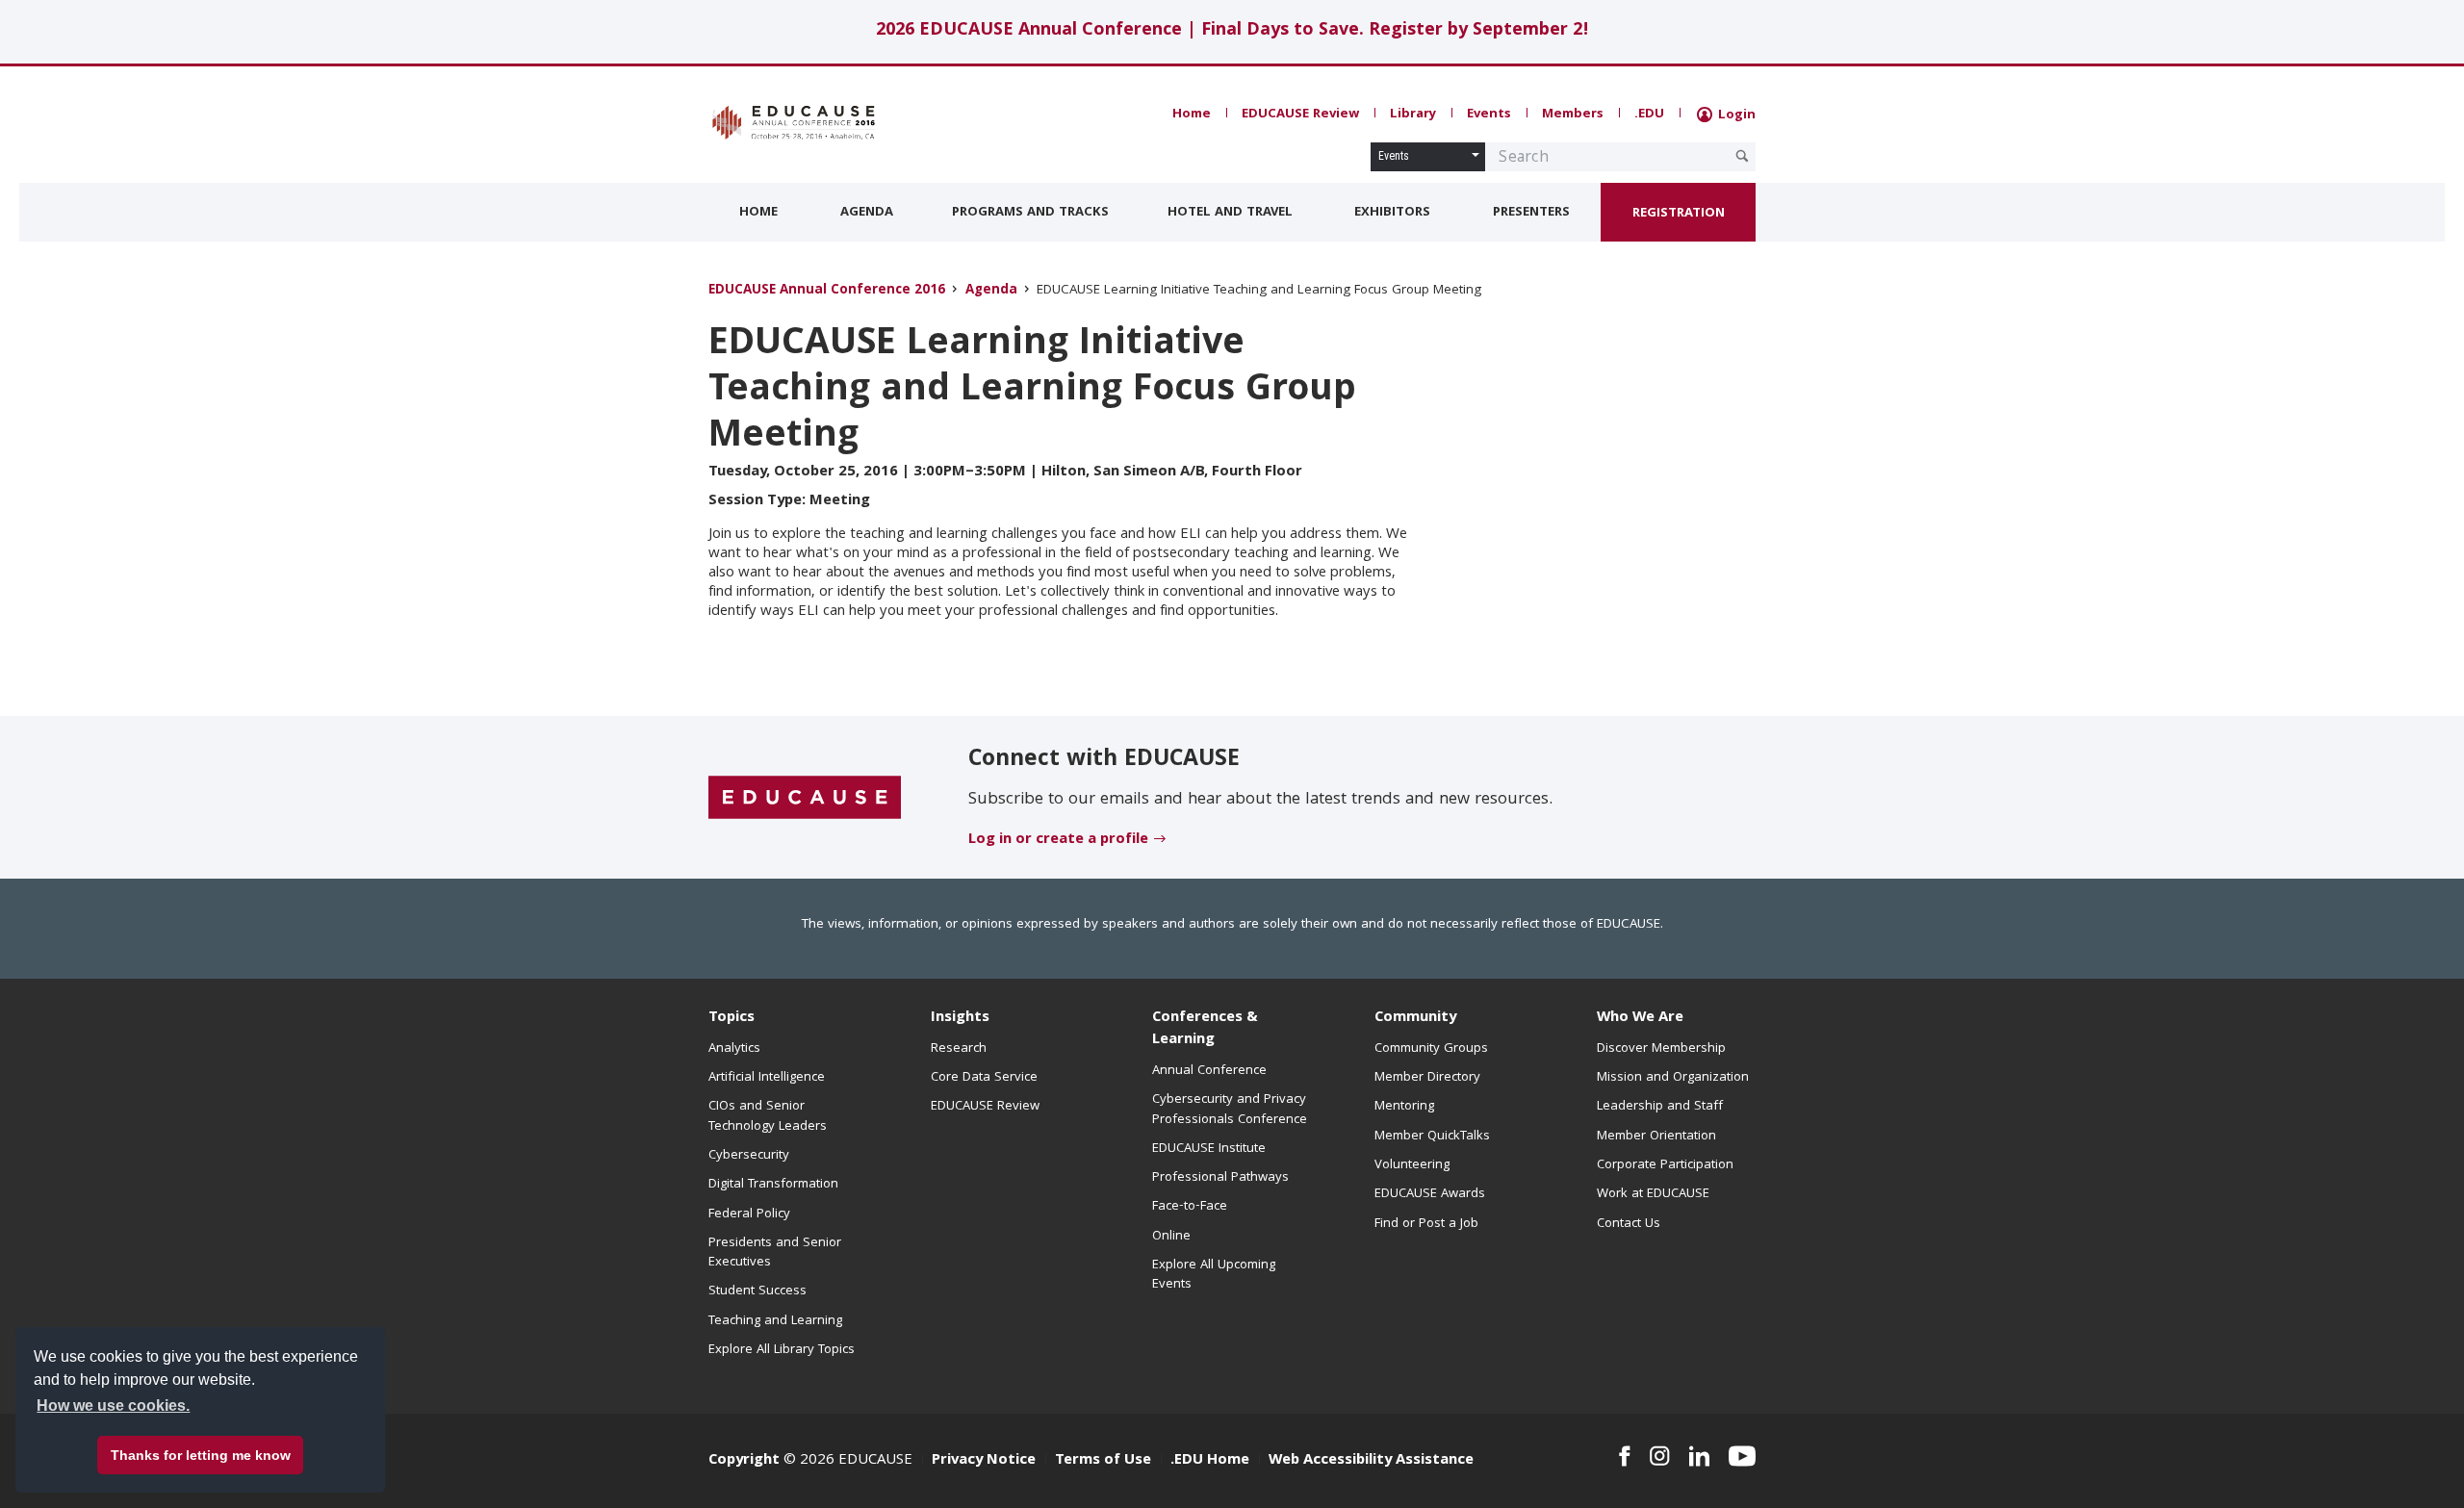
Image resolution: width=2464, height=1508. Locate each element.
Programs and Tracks (1030, 213)
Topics (731, 1018)
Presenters (1531, 213)
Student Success (757, 1291)
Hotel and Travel (1230, 213)
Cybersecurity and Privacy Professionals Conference (1230, 1110)
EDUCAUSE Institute (1209, 1149)
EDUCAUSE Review (1300, 115)
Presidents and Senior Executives (775, 1253)
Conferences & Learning (1205, 1029)
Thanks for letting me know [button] (201, 1455)
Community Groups (1431, 1049)
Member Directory (1427, 1078)
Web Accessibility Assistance (1371, 1461)
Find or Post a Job (1426, 1224)
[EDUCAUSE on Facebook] (1624, 1456)
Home (1192, 115)
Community (1415, 1018)
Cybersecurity (749, 1156)
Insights (960, 1018)
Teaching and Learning (775, 1321)
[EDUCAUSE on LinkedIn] (1700, 1456)
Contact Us (1629, 1224)
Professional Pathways (1220, 1178)
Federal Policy (749, 1214)
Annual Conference (1209, 1071)
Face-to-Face (1190, 1207)
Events (1489, 115)
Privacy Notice (984, 1461)
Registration (1679, 214)
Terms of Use (1103, 1461)
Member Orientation (1656, 1137)
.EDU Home (1210, 1461)
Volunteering (1412, 1165)
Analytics (734, 1049)
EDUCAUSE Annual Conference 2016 (827, 291)
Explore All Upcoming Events (1214, 1275)
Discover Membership (1661, 1049)
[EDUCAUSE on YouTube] (1742, 1456)
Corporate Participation (1665, 1165)
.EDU (1649, 115)
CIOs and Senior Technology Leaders (768, 1116)
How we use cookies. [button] (113, 1406)
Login (1735, 115)
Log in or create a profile (1058, 840)
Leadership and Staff (1660, 1107)
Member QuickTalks (1432, 1137)
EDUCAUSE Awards (1430, 1194)
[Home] (794, 122)
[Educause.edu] (805, 799)
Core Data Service (984, 1078)
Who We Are (1640, 1018)
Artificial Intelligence (767, 1078)
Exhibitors (1392, 213)
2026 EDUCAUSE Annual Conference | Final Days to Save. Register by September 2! (1232, 31)
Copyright (744, 1461)
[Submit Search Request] (1742, 156)
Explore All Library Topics (782, 1350)
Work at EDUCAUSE (1653, 1194)
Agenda (867, 213)
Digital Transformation (773, 1185)
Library (1413, 115)
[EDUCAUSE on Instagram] (1660, 1456)
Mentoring (1404, 1107)
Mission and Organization (1673, 1078)
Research (959, 1049)
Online (1171, 1237)
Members (1573, 115)
